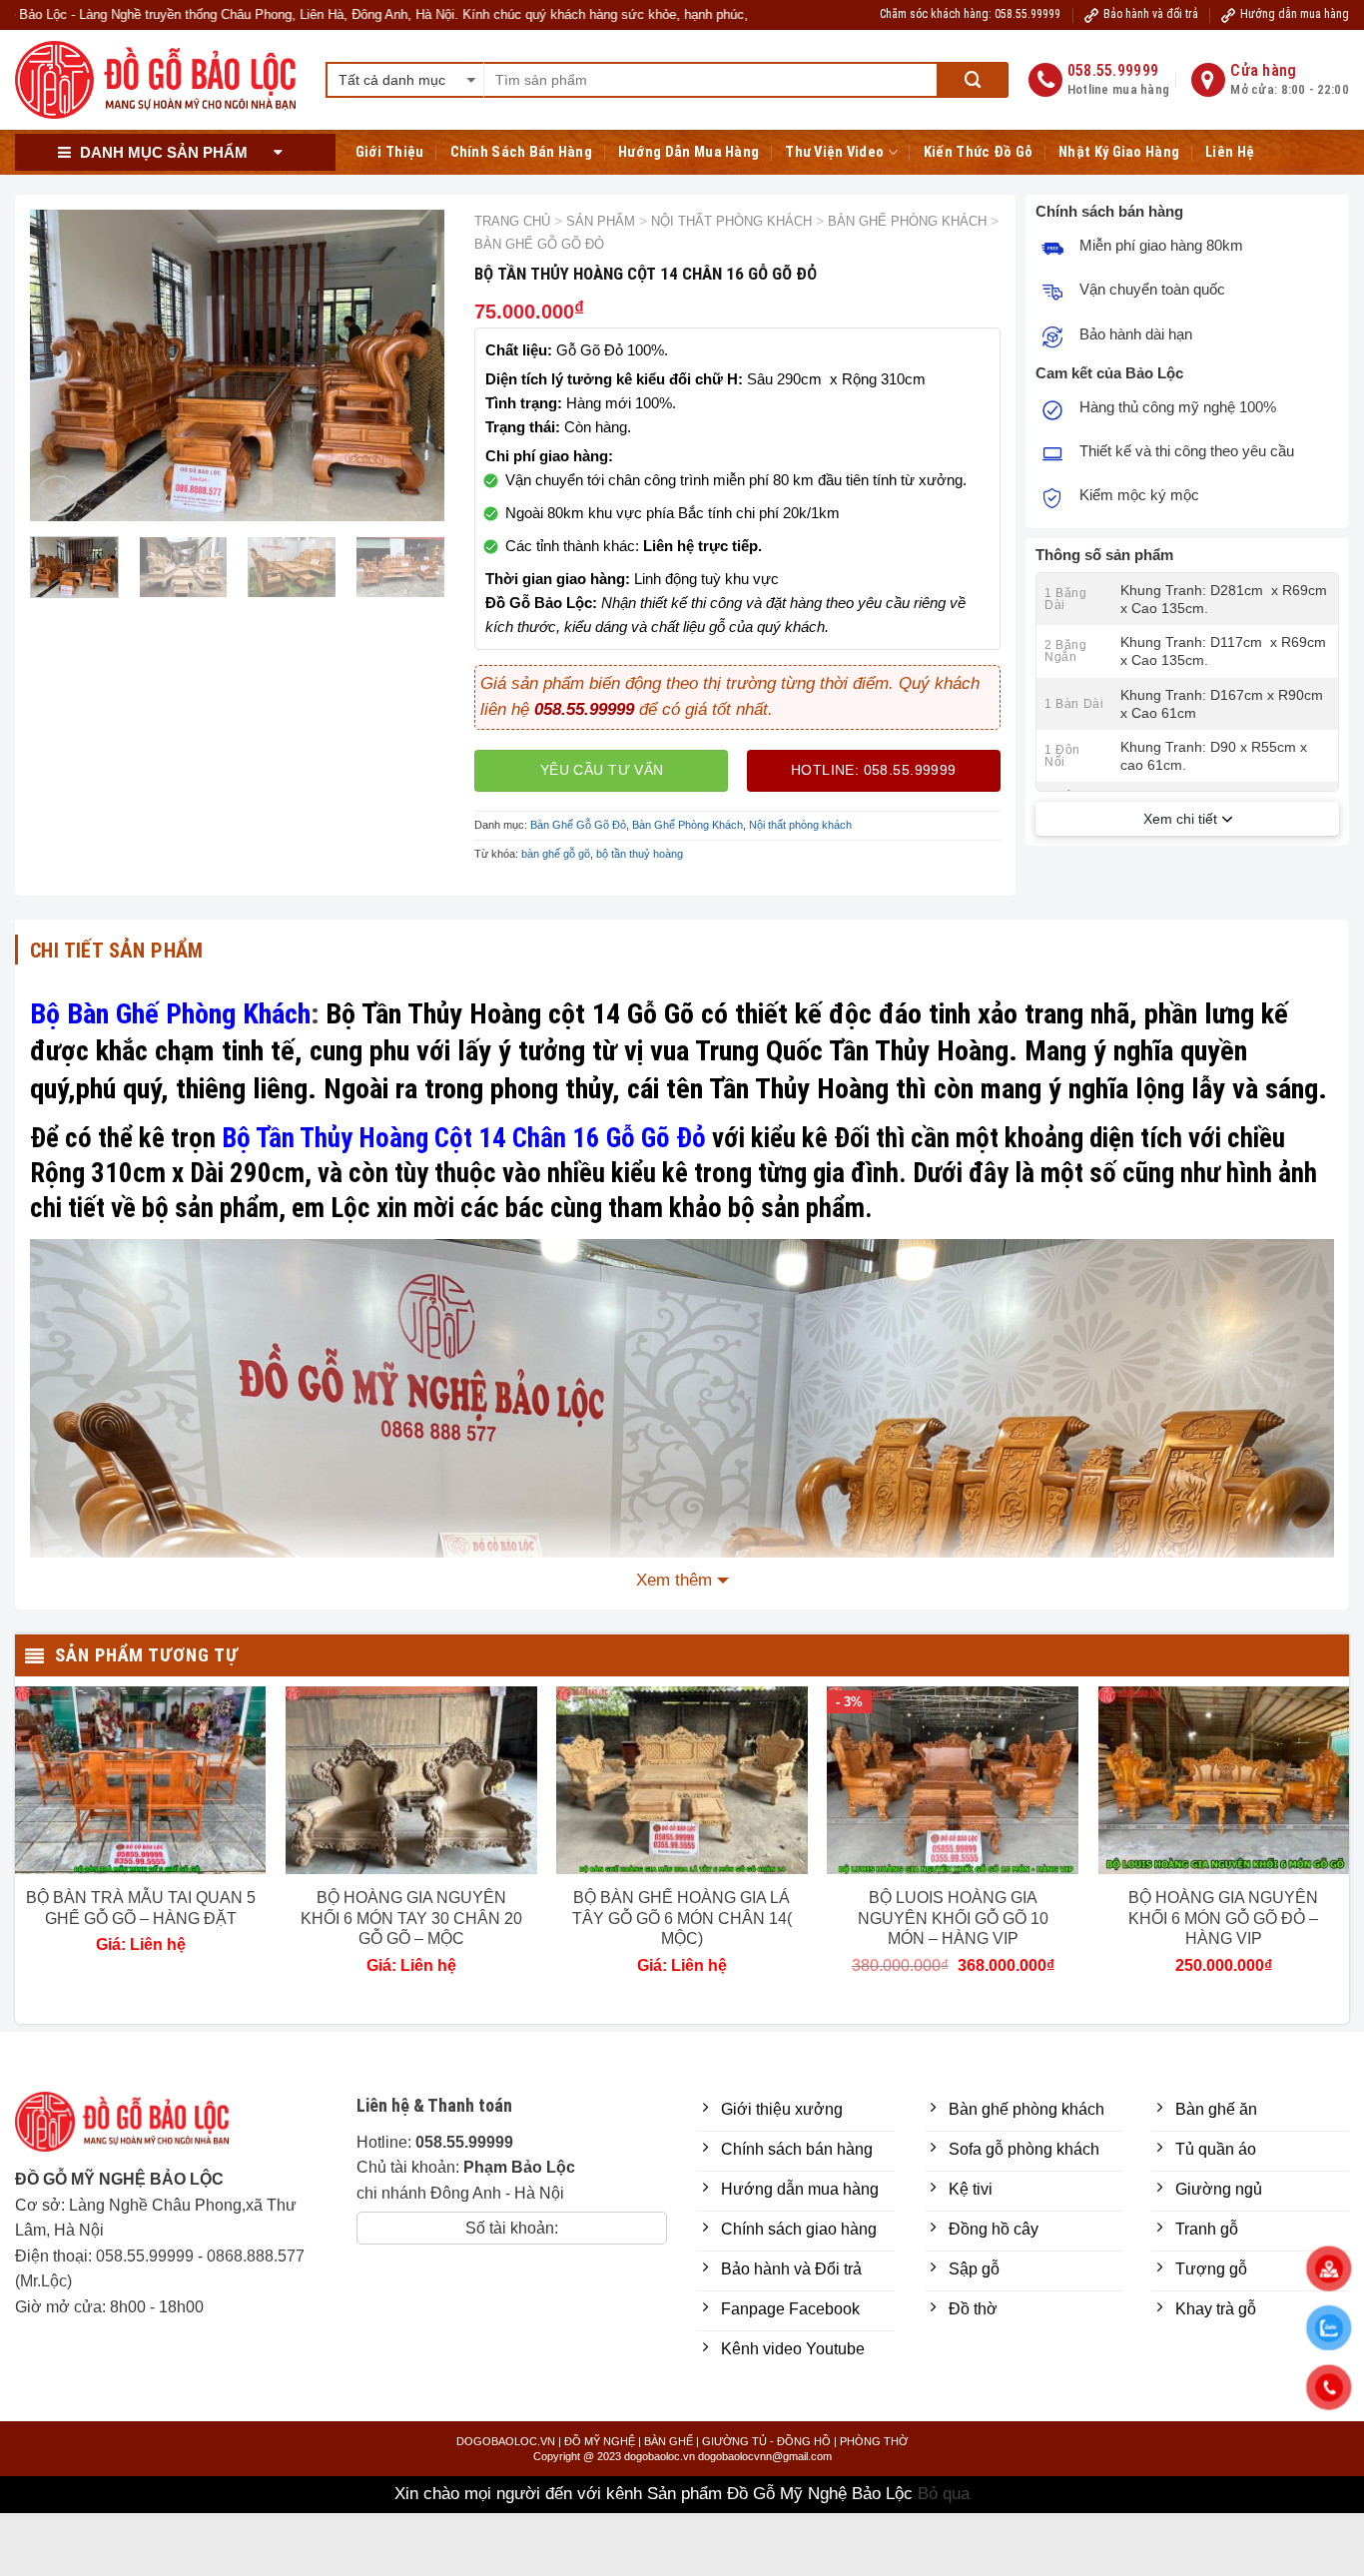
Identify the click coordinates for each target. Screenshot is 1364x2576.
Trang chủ (512, 221)
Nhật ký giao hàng (1119, 152)
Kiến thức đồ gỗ (978, 152)
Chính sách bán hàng (522, 152)
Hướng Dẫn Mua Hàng (688, 152)
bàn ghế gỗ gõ (556, 854)
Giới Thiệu (390, 152)
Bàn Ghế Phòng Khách (907, 221)
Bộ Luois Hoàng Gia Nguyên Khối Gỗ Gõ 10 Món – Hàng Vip (953, 1919)
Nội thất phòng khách (731, 221)
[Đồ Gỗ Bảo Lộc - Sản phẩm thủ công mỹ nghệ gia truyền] (155, 80)
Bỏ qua (944, 2494)
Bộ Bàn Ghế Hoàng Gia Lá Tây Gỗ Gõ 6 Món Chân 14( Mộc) (682, 1919)
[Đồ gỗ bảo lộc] (137, 2129)
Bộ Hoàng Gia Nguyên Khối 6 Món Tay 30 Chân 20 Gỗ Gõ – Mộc (411, 1919)
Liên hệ (1230, 152)
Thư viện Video (834, 152)
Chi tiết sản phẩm (117, 951)
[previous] (63, 365)
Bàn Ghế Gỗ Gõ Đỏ (539, 244)
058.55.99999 (145, 2256)
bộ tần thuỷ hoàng (640, 854)
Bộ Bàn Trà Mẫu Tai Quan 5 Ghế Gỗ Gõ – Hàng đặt (141, 1908)
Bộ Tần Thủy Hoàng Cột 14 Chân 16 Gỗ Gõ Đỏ (464, 1138)
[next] (411, 365)
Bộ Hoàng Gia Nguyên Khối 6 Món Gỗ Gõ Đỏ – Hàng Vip (1223, 1919)
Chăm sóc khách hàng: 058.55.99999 (970, 14)
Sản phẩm (601, 221)
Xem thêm (674, 1580)
